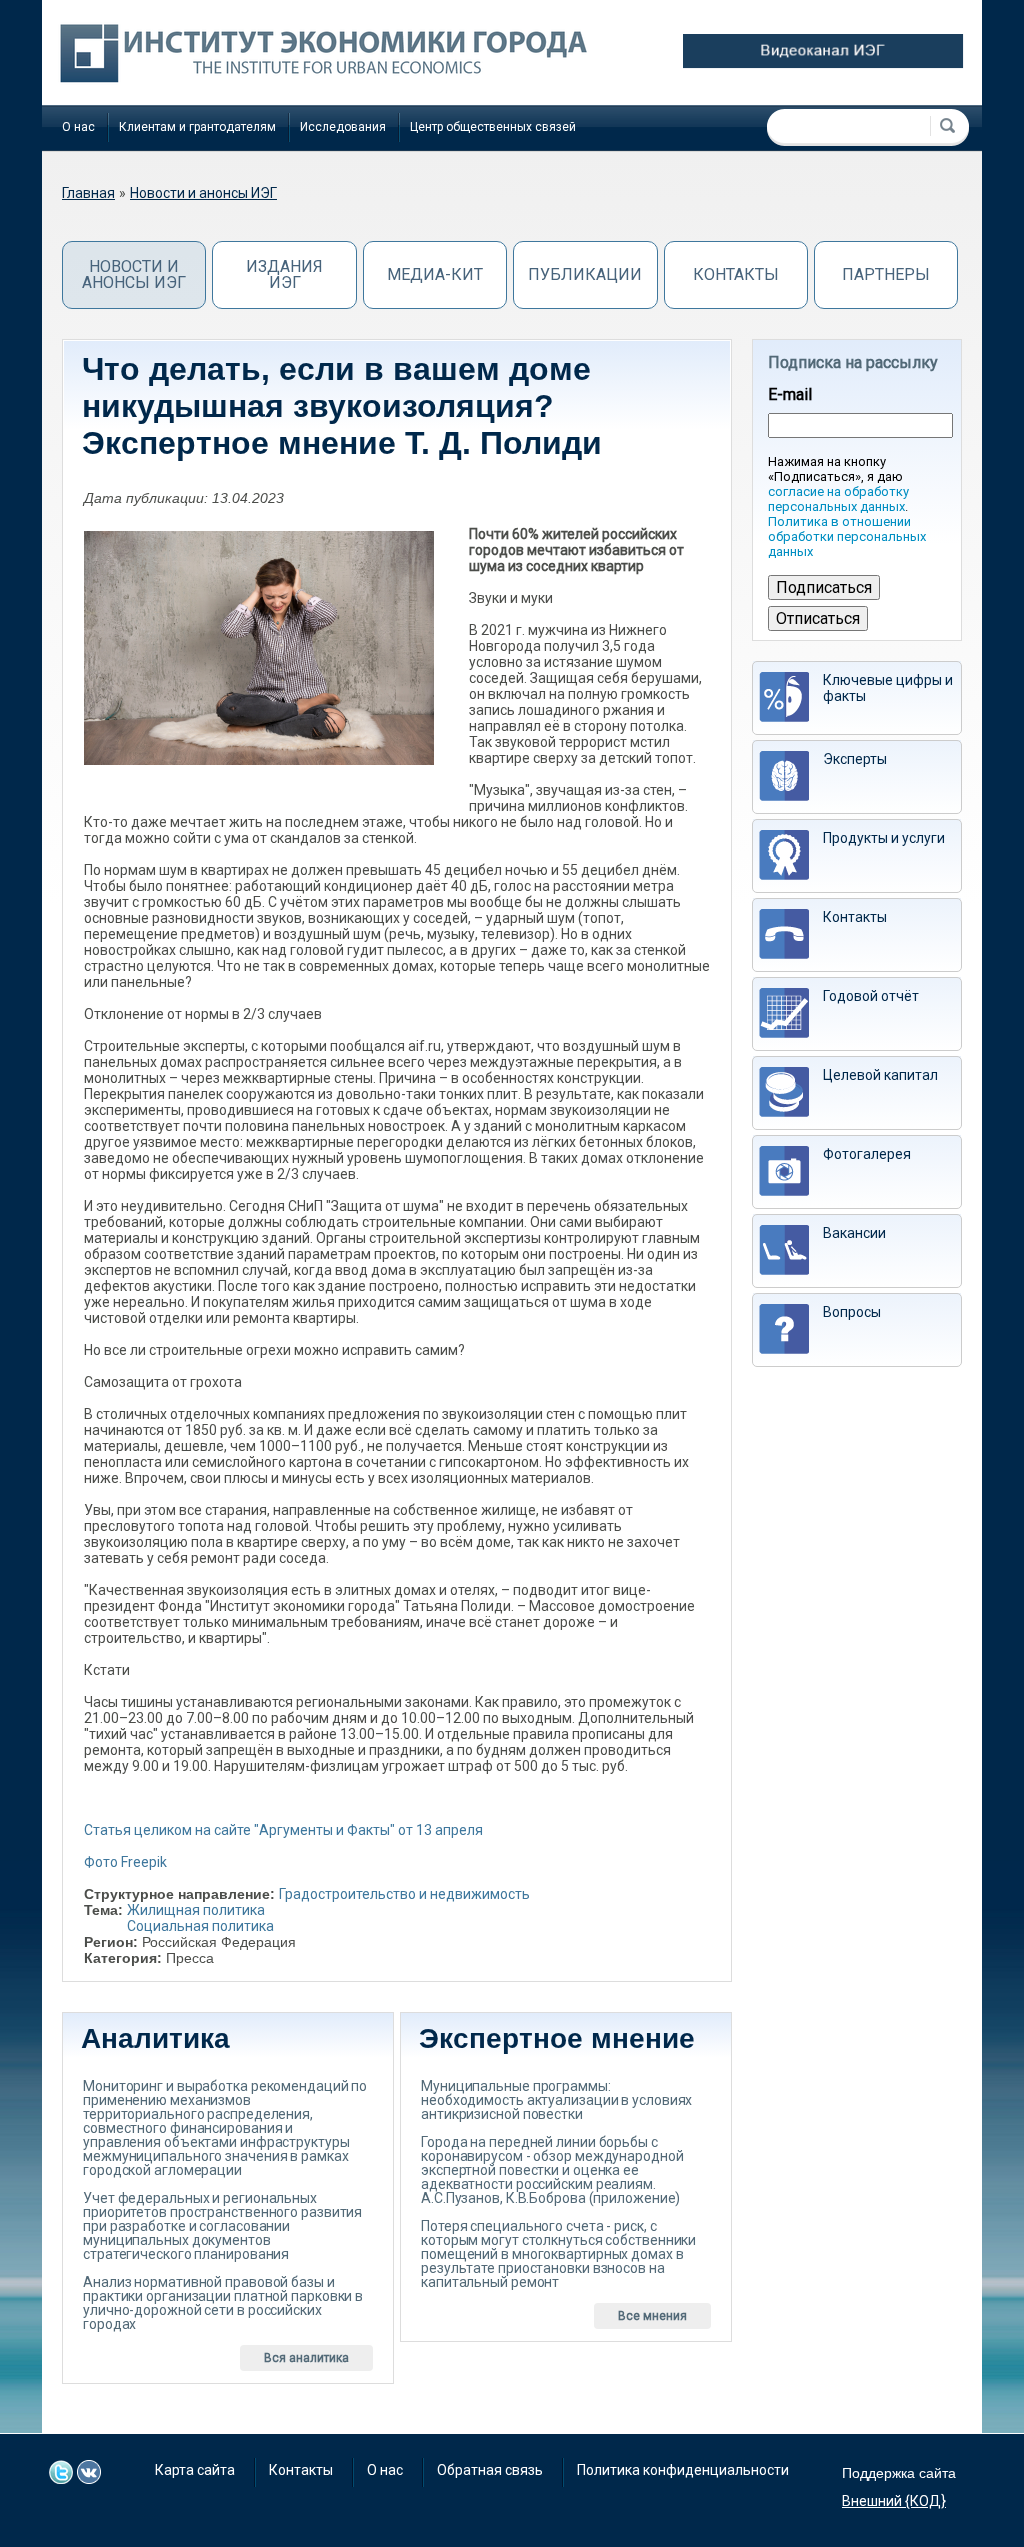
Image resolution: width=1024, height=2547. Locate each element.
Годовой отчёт (871, 996)
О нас (78, 127)
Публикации (585, 274)
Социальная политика (200, 1926)
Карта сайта (195, 2470)
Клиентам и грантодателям (197, 127)
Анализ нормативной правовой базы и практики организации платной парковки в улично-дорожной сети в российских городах (223, 2303)
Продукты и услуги (884, 838)
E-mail (790, 395)
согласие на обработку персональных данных (838, 499)
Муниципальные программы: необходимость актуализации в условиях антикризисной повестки (556, 2100)
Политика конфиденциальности (683, 2470)
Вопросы (852, 1312)
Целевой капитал (880, 1075)
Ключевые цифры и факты (888, 688)
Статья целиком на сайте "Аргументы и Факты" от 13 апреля (283, 1830)
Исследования (343, 127)
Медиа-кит (435, 274)
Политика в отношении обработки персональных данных (847, 536)
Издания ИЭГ (284, 274)
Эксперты (855, 759)
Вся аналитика (306, 2358)
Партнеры (886, 274)
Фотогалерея (867, 1154)
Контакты (736, 274)
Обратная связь (490, 2470)
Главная (88, 193)
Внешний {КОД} (894, 2501)
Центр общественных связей (493, 127)
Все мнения (652, 2316)
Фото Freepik (125, 1862)
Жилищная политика (196, 1910)
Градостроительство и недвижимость (404, 1894)
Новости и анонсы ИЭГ (203, 193)
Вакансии (854, 1233)
